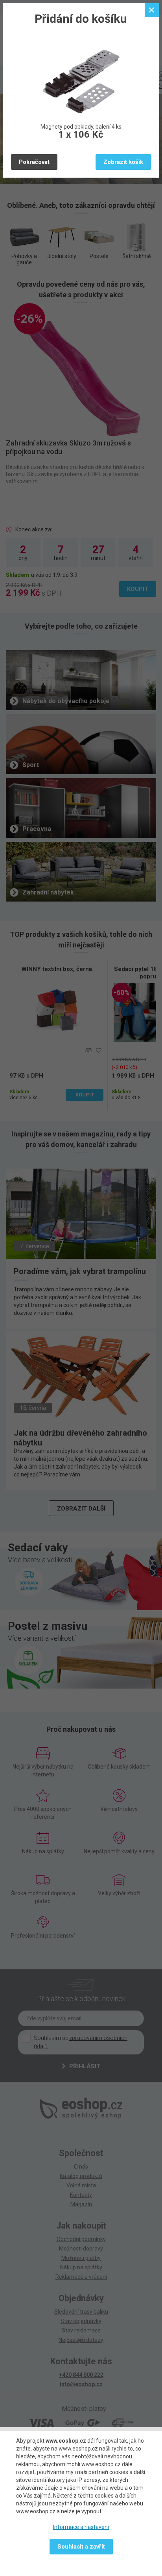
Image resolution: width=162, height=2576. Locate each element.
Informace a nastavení (81, 2527)
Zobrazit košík (123, 162)
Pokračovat (34, 162)
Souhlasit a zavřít (81, 2547)
